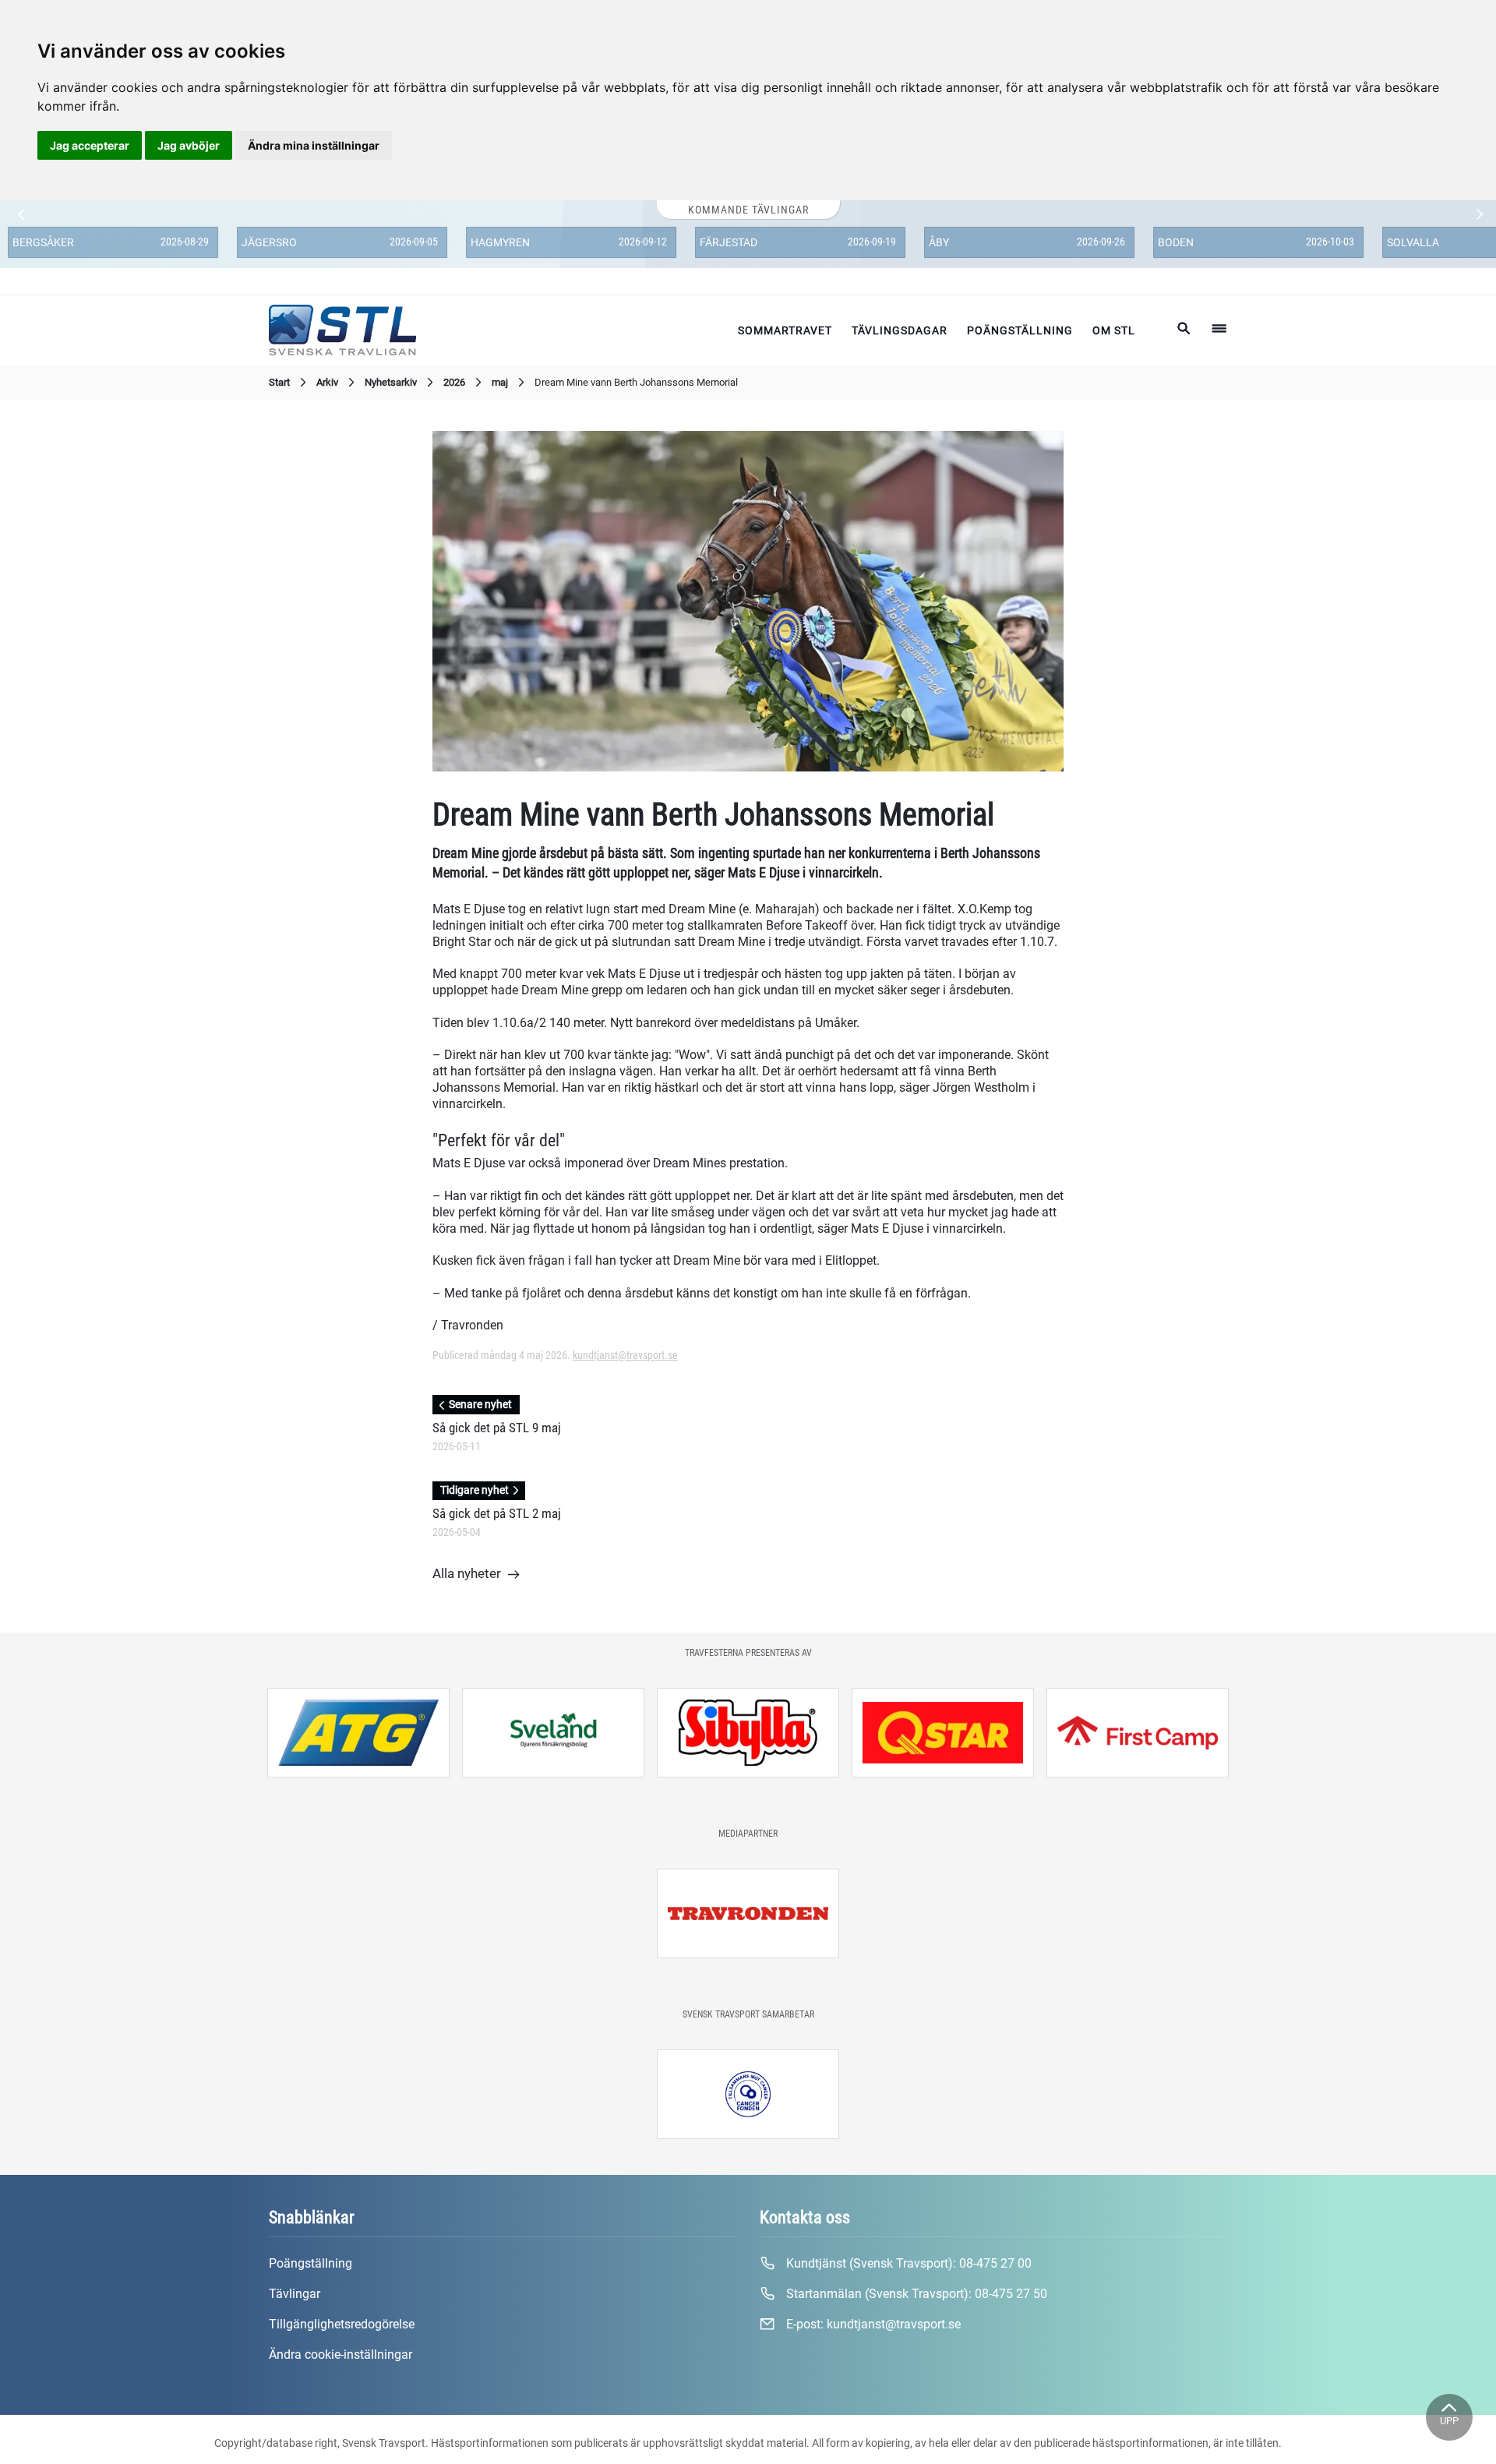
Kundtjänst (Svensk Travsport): (907, 2263)
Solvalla (1413, 242)
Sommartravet (785, 330)
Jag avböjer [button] (189, 145)
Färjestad (729, 242)
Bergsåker (43, 242)
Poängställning (1020, 330)
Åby (939, 242)
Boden (1176, 242)
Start (279, 382)
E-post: (872, 2324)
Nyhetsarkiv (391, 382)
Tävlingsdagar (900, 330)
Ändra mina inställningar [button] (314, 145)
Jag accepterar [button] (90, 145)
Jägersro (269, 242)
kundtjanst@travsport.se (625, 1355)
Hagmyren (500, 242)
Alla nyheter (467, 1573)
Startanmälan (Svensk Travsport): (915, 2294)
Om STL (1114, 330)
